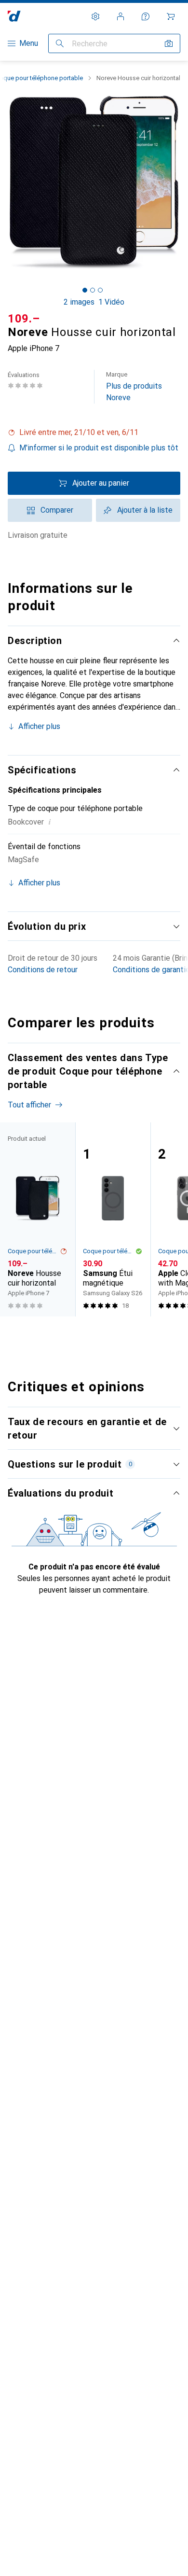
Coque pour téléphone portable (34, 1251)
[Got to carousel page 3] (100, 290)
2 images (79, 302)
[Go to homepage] (14, 16)
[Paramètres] (95, 16)
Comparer (57, 510)
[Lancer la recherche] (60, 43)
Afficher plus (39, 726)
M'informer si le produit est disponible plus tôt (99, 448)
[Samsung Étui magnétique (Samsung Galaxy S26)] (113, 1219)
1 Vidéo (111, 302)
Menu (29, 43)
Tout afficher (29, 1105)
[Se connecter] (121, 16)
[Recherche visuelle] (169, 43)
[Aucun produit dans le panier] (171, 16)
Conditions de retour (43, 970)
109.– (24, 319)
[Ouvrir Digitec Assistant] (146, 16)
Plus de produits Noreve (134, 386)
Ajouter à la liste (145, 510)
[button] (94, 433)
